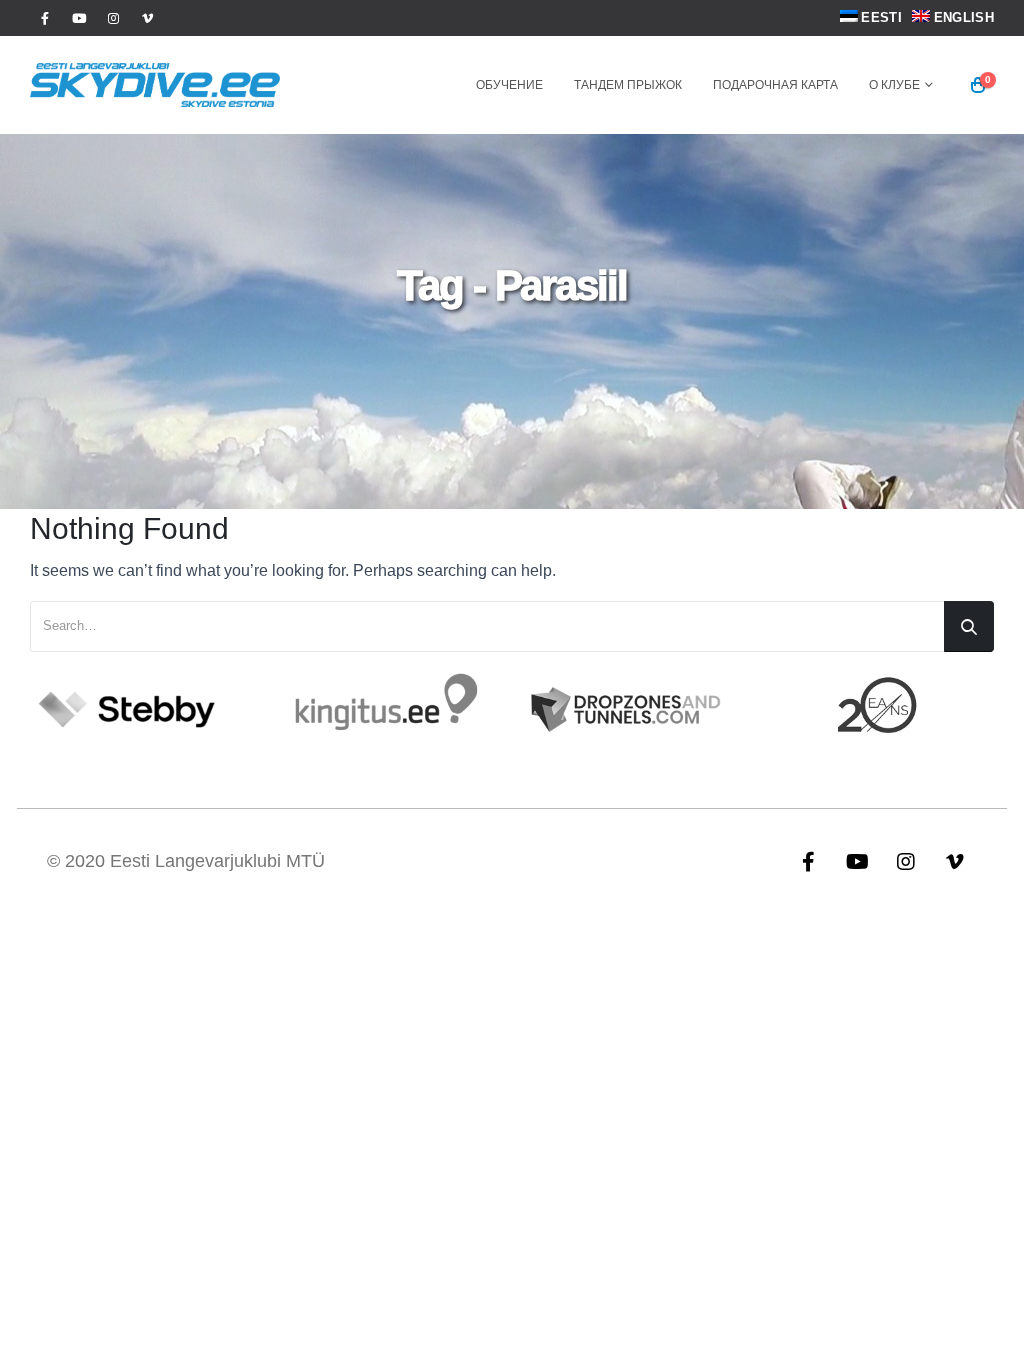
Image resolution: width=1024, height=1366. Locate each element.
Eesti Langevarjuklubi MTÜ (217, 861)
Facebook (808, 861)
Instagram (906, 861)
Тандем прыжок (628, 85)
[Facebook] (45, 18)
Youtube (857, 861)
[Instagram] (113, 18)
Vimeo (955, 861)
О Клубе (894, 85)
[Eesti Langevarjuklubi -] (155, 85)
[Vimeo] (147, 18)
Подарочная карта (775, 85)
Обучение (509, 85)
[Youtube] (79, 18)
